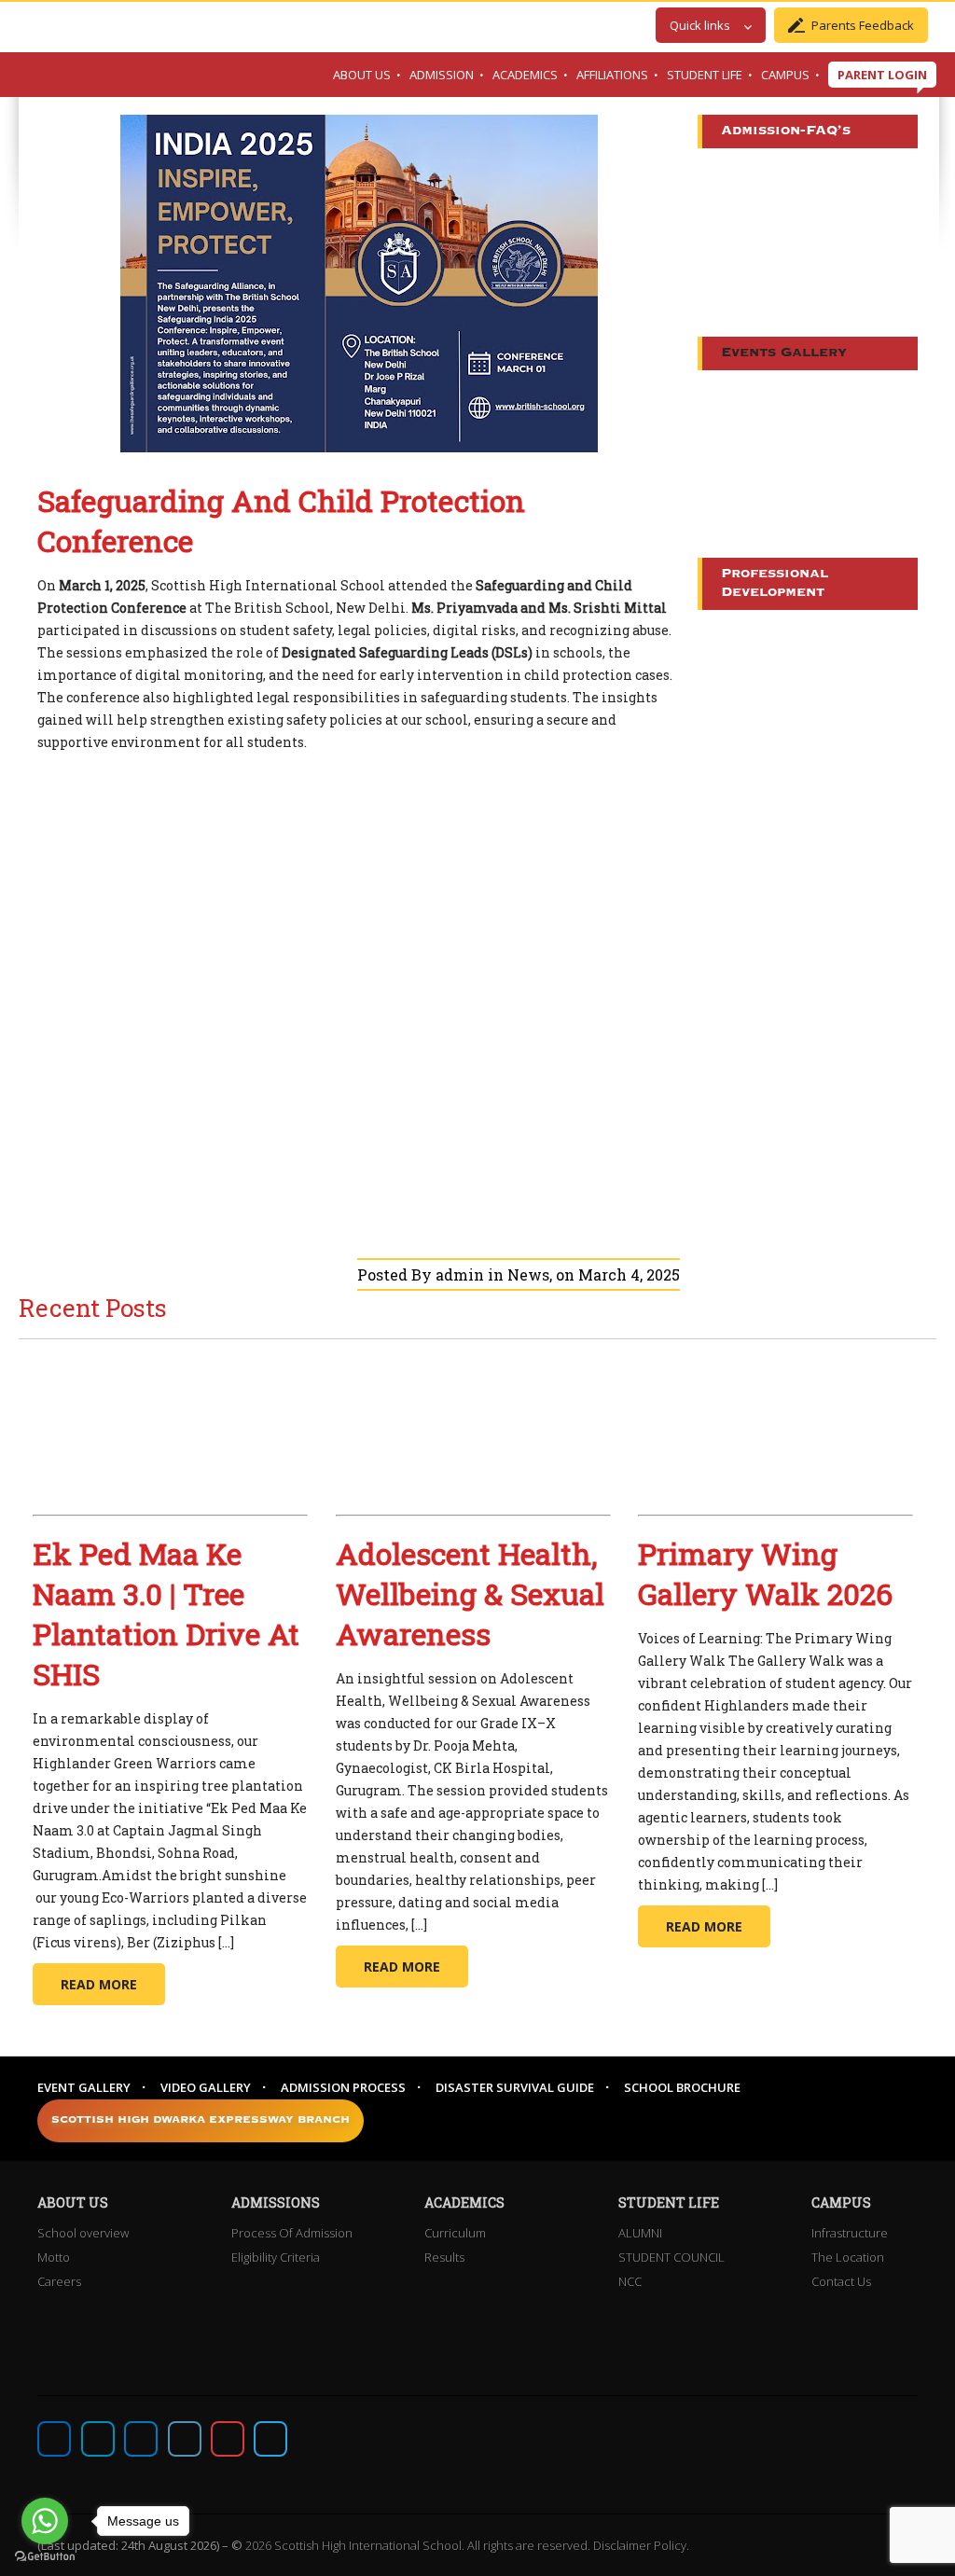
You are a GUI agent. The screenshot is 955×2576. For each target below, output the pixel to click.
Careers (59, 2281)
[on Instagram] (141, 2439)
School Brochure (682, 2087)
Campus (785, 75)
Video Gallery (206, 2087)
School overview (83, 2233)
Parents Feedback (863, 25)
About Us (362, 75)
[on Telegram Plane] (270, 2439)
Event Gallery (84, 2087)
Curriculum (455, 2233)
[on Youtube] (228, 2439)
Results (444, 2257)
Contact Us (841, 2281)
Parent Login (882, 75)
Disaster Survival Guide (515, 2087)
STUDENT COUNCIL (671, 2257)
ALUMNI (640, 2233)
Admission (442, 75)
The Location (848, 2257)
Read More (99, 1984)
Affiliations (612, 75)
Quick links (700, 25)
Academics (525, 75)
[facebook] (54, 2439)
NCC (630, 2281)
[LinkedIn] (185, 2439)
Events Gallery (784, 353)
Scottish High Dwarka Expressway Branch (201, 2120)
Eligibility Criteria (276, 2257)
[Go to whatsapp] (45, 2521)
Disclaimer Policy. (641, 2545)
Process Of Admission (292, 2233)
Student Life (705, 75)
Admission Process (343, 2087)
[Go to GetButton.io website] (45, 2557)
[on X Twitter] (98, 2439)
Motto (54, 2257)
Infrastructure (850, 2233)
